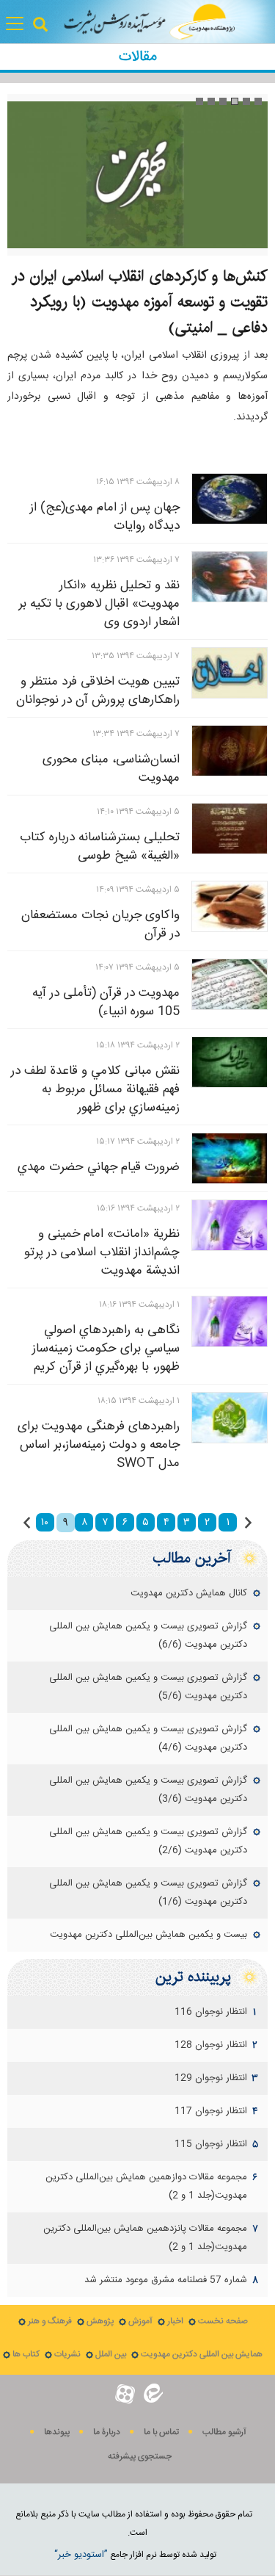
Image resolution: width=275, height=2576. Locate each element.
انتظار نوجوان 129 (211, 2078)
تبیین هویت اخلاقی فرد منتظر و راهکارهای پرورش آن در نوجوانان (98, 691)
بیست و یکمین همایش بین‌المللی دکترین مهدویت (148, 1935)
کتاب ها (26, 2355)
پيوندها (57, 2432)
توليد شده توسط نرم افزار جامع (135, 2555)
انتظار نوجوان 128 (211, 2045)
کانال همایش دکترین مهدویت (189, 1593)
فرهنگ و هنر (50, 2321)
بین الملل (111, 2355)
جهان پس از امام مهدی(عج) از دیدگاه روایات (105, 517)
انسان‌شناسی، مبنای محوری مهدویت (111, 769)
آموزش (140, 2321)
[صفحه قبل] (248, 1523)
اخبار (175, 2321)
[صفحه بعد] (27, 1523)
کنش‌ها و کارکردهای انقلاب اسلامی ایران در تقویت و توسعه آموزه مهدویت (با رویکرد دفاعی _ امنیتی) (140, 302)
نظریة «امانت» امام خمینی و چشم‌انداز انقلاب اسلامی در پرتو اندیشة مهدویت (102, 1252)
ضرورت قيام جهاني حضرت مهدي (99, 1167)
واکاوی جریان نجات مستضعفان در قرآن (100, 924)
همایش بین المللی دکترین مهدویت (202, 2355)
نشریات (67, 2355)
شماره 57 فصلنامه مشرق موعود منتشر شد (166, 2280)
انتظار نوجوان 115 (211, 2144)
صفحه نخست (223, 2321)
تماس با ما (161, 2432)
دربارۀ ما (107, 2432)
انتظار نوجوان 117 (211, 2111)
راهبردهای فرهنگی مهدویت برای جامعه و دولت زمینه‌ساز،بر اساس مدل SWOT (99, 1445)
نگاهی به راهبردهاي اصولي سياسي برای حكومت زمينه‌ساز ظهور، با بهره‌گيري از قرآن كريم (106, 1349)
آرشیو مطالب (224, 2432)
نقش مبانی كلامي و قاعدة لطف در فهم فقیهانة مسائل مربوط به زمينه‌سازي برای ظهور (95, 1089)
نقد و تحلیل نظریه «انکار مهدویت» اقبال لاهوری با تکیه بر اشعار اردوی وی (99, 604)
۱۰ (45, 1523)
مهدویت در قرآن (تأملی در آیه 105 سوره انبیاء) (106, 1002)
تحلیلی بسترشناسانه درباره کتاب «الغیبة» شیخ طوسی (100, 847)
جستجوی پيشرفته (140, 2457)
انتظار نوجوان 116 (211, 2012)
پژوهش (100, 2321)
